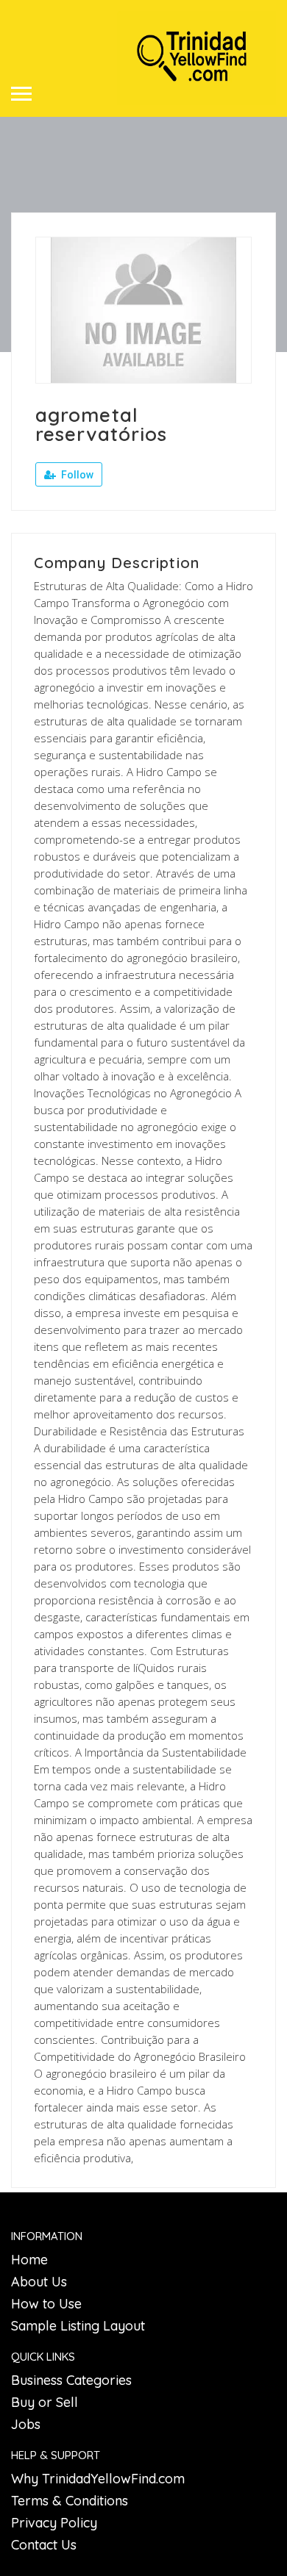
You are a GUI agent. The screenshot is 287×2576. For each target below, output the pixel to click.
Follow (76, 475)
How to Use (46, 2304)
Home (29, 2260)
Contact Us (44, 2545)
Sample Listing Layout (78, 2326)
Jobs (26, 2424)
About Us (39, 2282)
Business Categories (71, 2380)
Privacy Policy (54, 2523)
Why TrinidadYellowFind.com (98, 2479)
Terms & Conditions (70, 2501)
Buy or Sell (45, 2402)
